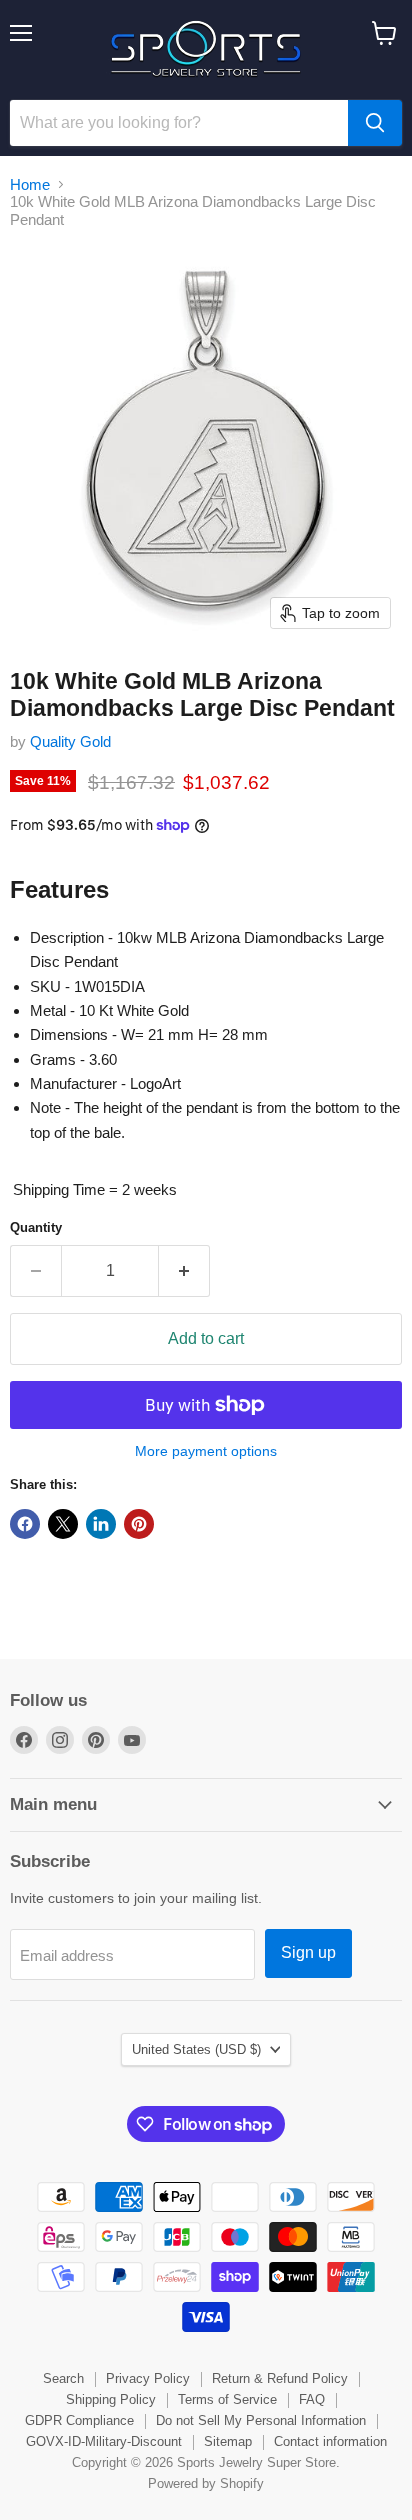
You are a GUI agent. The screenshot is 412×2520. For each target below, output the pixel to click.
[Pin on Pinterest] (139, 1524)
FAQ (312, 2399)
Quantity (36, 1227)
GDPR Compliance (79, 2420)
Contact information (330, 2441)
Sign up (308, 1952)
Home (30, 184)
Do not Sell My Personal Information (261, 2420)
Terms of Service (227, 2399)
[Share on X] (63, 1524)
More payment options (206, 1451)
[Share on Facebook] (25, 1524)
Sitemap (228, 2441)
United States (196, 2049)
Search (63, 2378)
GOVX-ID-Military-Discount (104, 2441)
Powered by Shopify (206, 2483)
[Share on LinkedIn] (101, 1524)
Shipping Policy (111, 2399)
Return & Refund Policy (280, 2378)
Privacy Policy (148, 2378)
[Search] (375, 123)
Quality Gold (70, 741)
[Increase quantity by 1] (184, 1271)
